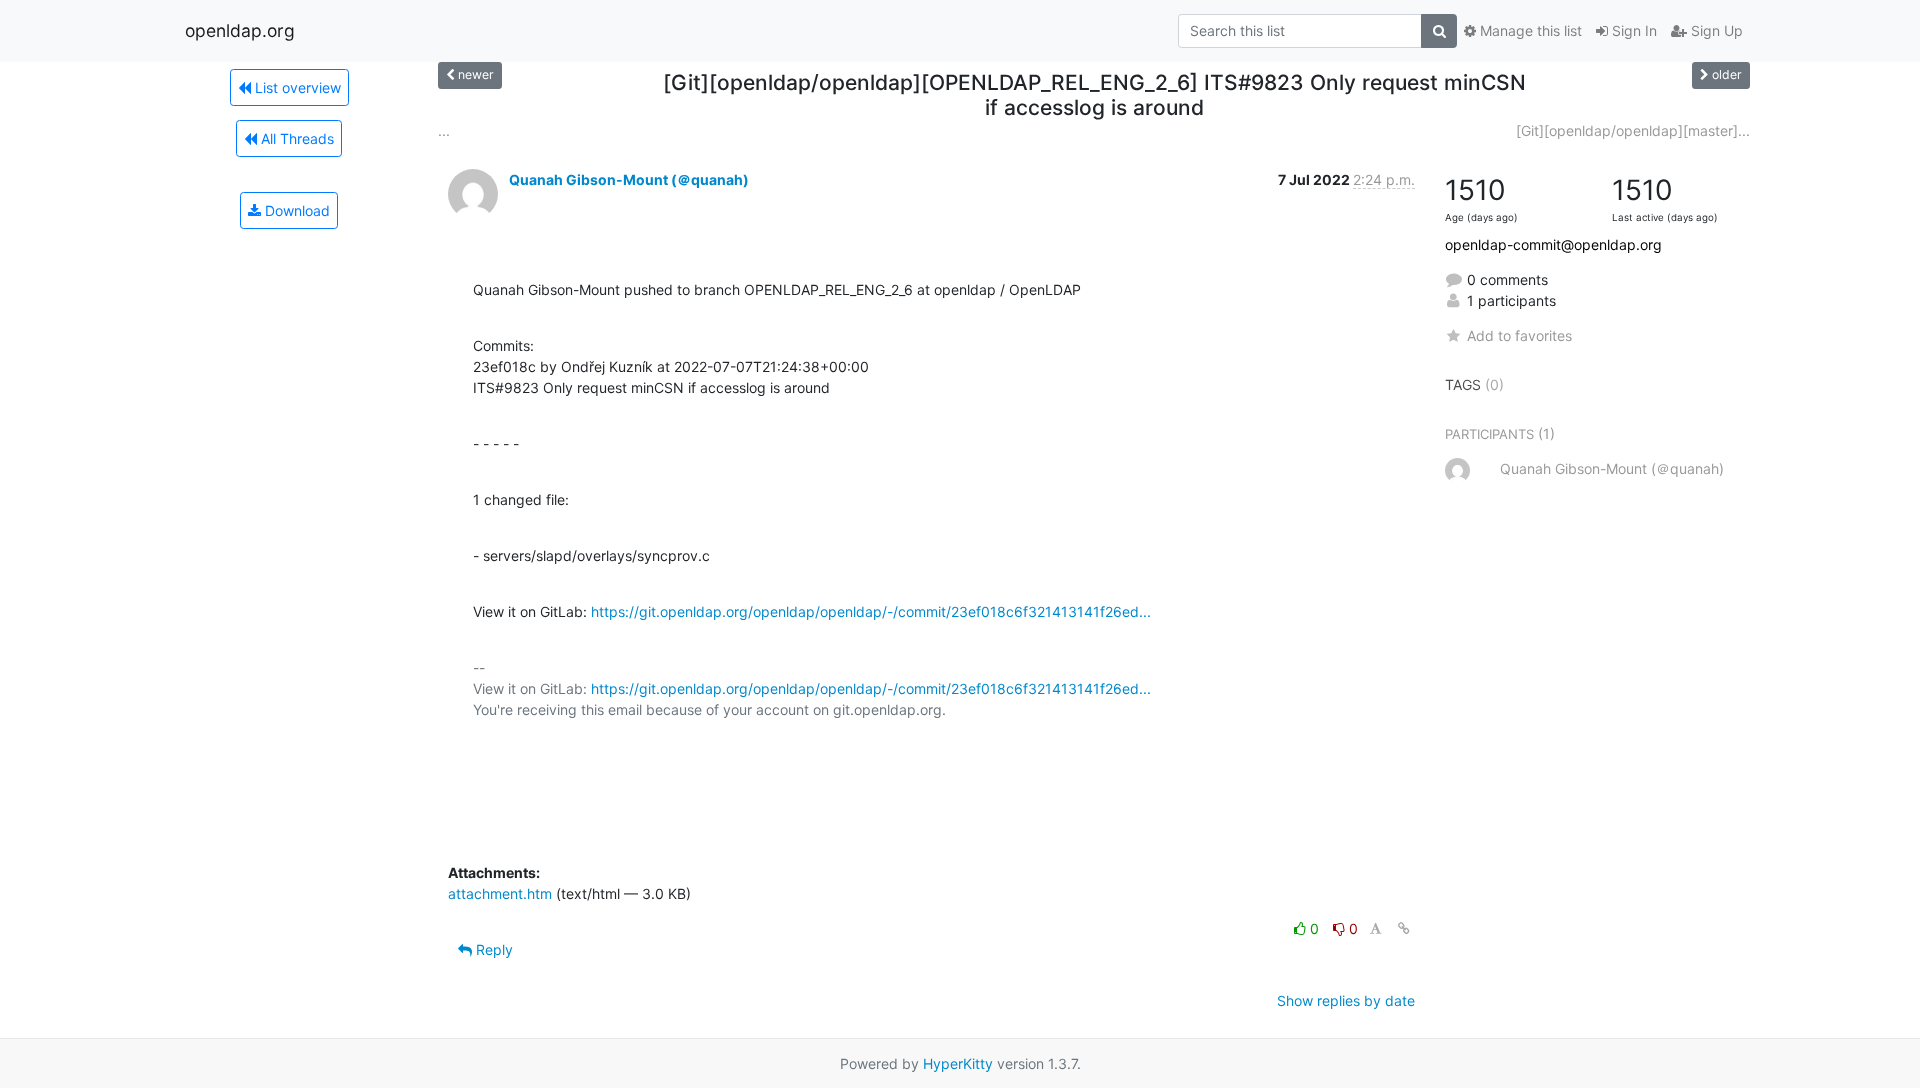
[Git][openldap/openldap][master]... (1633, 130)
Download (295, 210)
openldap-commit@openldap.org (1553, 244)
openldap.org (240, 30)
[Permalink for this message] (1404, 928)
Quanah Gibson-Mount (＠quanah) (629, 179)
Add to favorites (1519, 335)
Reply (492, 949)
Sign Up (1715, 30)
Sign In (1632, 30)
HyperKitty (958, 1063)
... (444, 130)
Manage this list (1529, 30)
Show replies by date (1346, 1000)
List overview (296, 87)
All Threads (295, 138)
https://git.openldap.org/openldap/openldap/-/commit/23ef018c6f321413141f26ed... (871, 611)
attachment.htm (500, 893)
